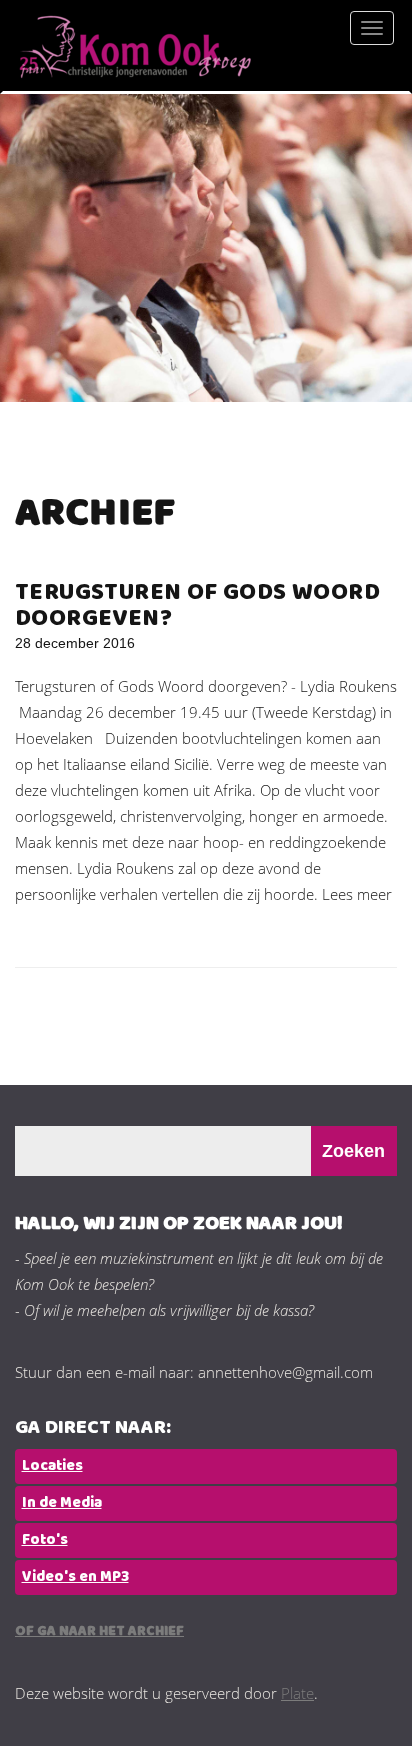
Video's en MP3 (75, 1577)
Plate (297, 1693)
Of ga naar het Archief (99, 1631)
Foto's (45, 1540)
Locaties (52, 1466)
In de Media (62, 1503)
